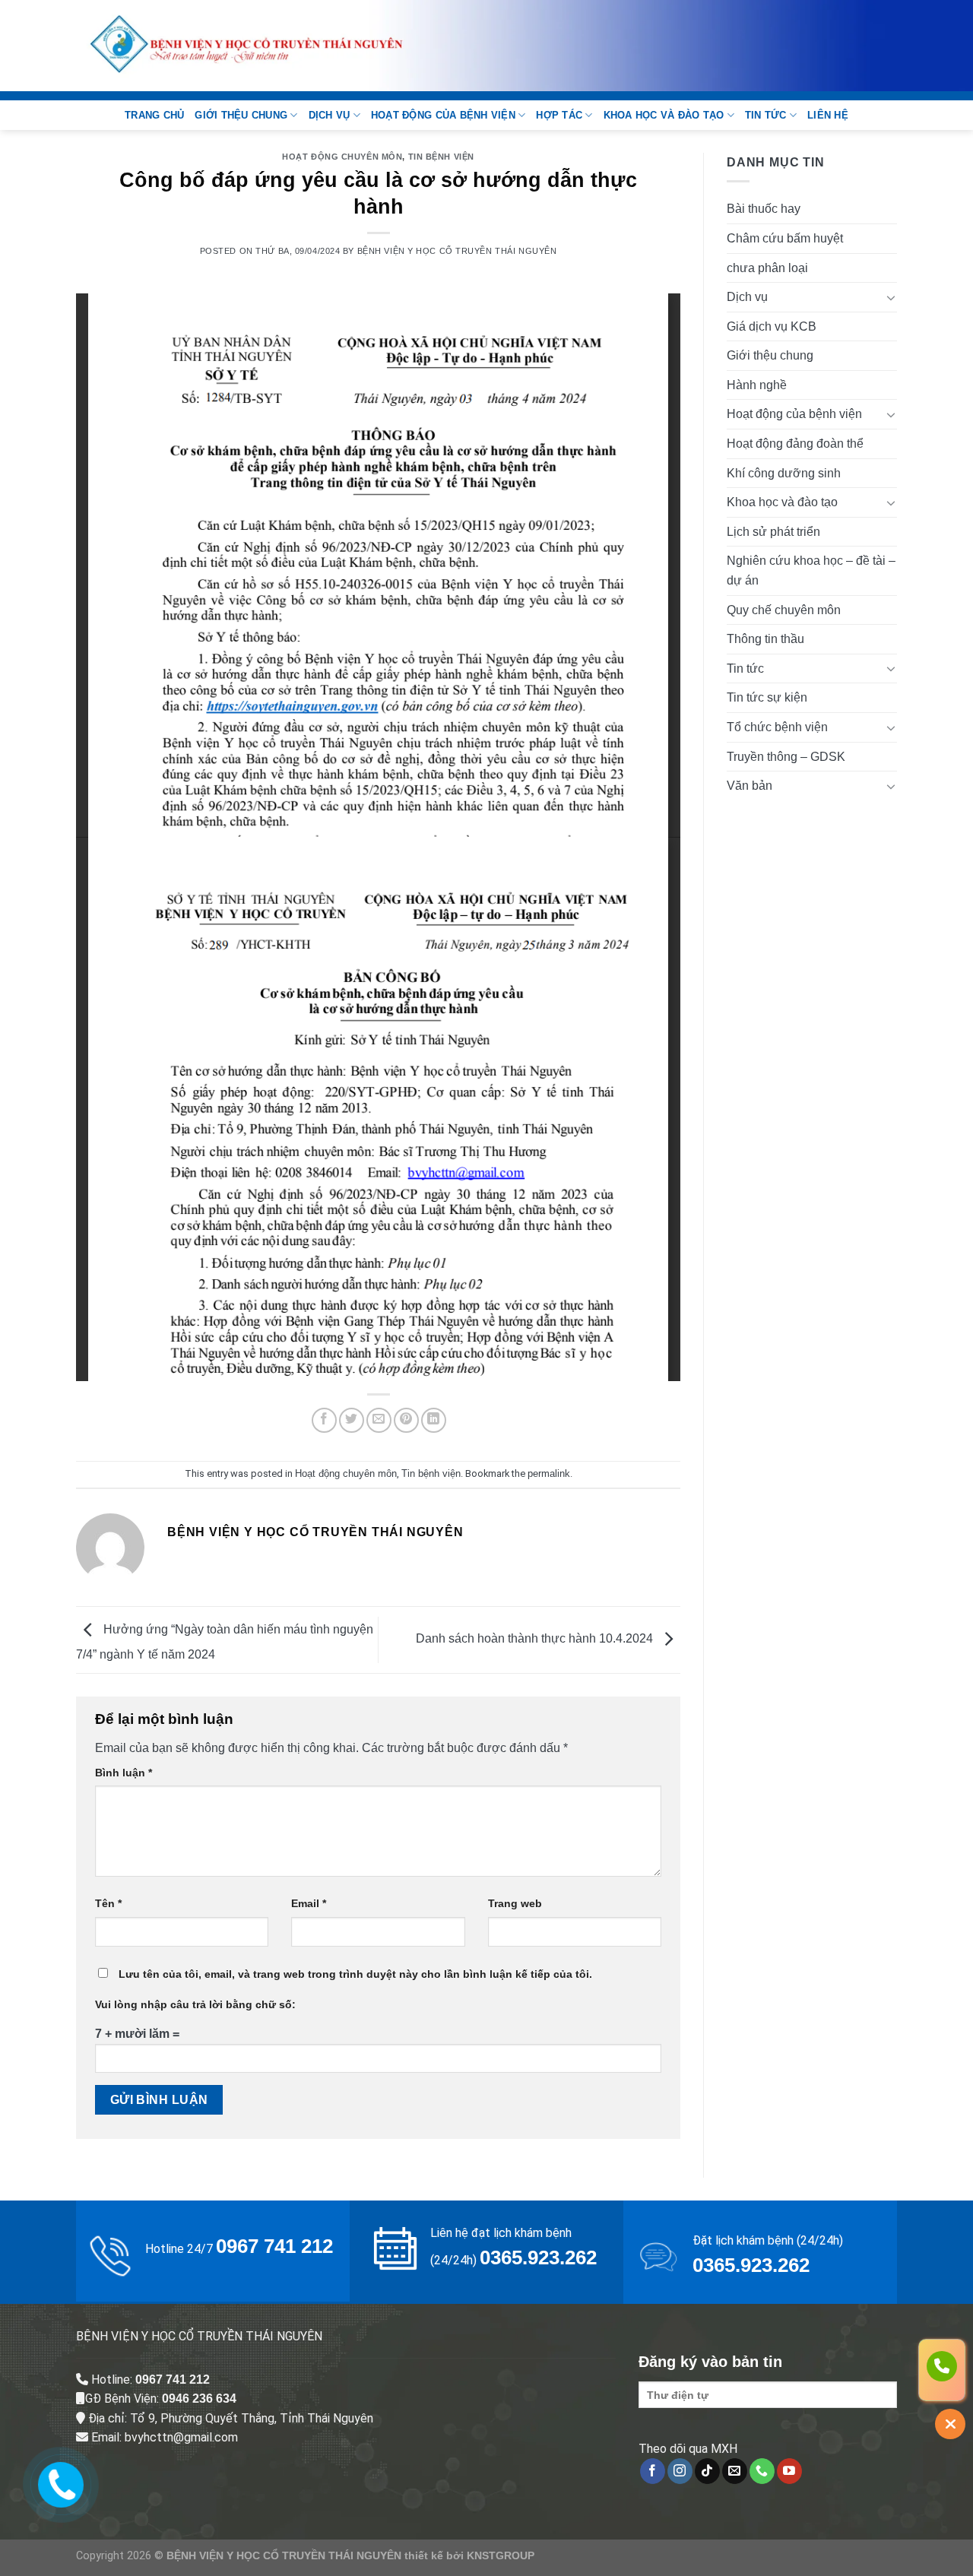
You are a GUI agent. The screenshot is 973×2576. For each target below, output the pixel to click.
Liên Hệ (828, 115)
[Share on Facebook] (324, 1420)
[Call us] (762, 2471)
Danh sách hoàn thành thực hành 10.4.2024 (536, 1639)
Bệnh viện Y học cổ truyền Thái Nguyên (457, 251)
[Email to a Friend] (379, 1420)
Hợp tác (559, 115)
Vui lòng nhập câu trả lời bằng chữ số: (195, 2004)
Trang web (515, 1903)
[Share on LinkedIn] (434, 1420)
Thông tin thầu (765, 639)
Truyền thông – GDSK (786, 757)
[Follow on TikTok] (707, 2471)
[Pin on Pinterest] (406, 1420)
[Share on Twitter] (352, 1420)
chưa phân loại (767, 268)
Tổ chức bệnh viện (777, 727)
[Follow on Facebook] (653, 2471)
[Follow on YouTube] (789, 2471)
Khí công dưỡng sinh (784, 473)
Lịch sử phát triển (773, 532)
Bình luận (124, 1773)
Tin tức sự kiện (767, 697)
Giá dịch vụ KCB (772, 326)
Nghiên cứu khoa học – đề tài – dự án (811, 570)
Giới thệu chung (241, 115)
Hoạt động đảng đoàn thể (795, 444)
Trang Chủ (154, 115)
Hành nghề (757, 385)
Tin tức (766, 115)
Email (309, 1903)
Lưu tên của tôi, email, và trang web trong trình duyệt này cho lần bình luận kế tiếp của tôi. (355, 1974)
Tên (108, 1903)
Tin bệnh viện (441, 157)
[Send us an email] (735, 2471)
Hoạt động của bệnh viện (443, 115)
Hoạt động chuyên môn (342, 157)
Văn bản (750, 786)
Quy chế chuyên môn (784, 610)
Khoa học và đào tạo (664, 115)
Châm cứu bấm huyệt (785, 238)
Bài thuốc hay (764, 209)
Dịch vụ (330, 115)
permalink (549, 1473)
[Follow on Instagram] (680, 2471)
